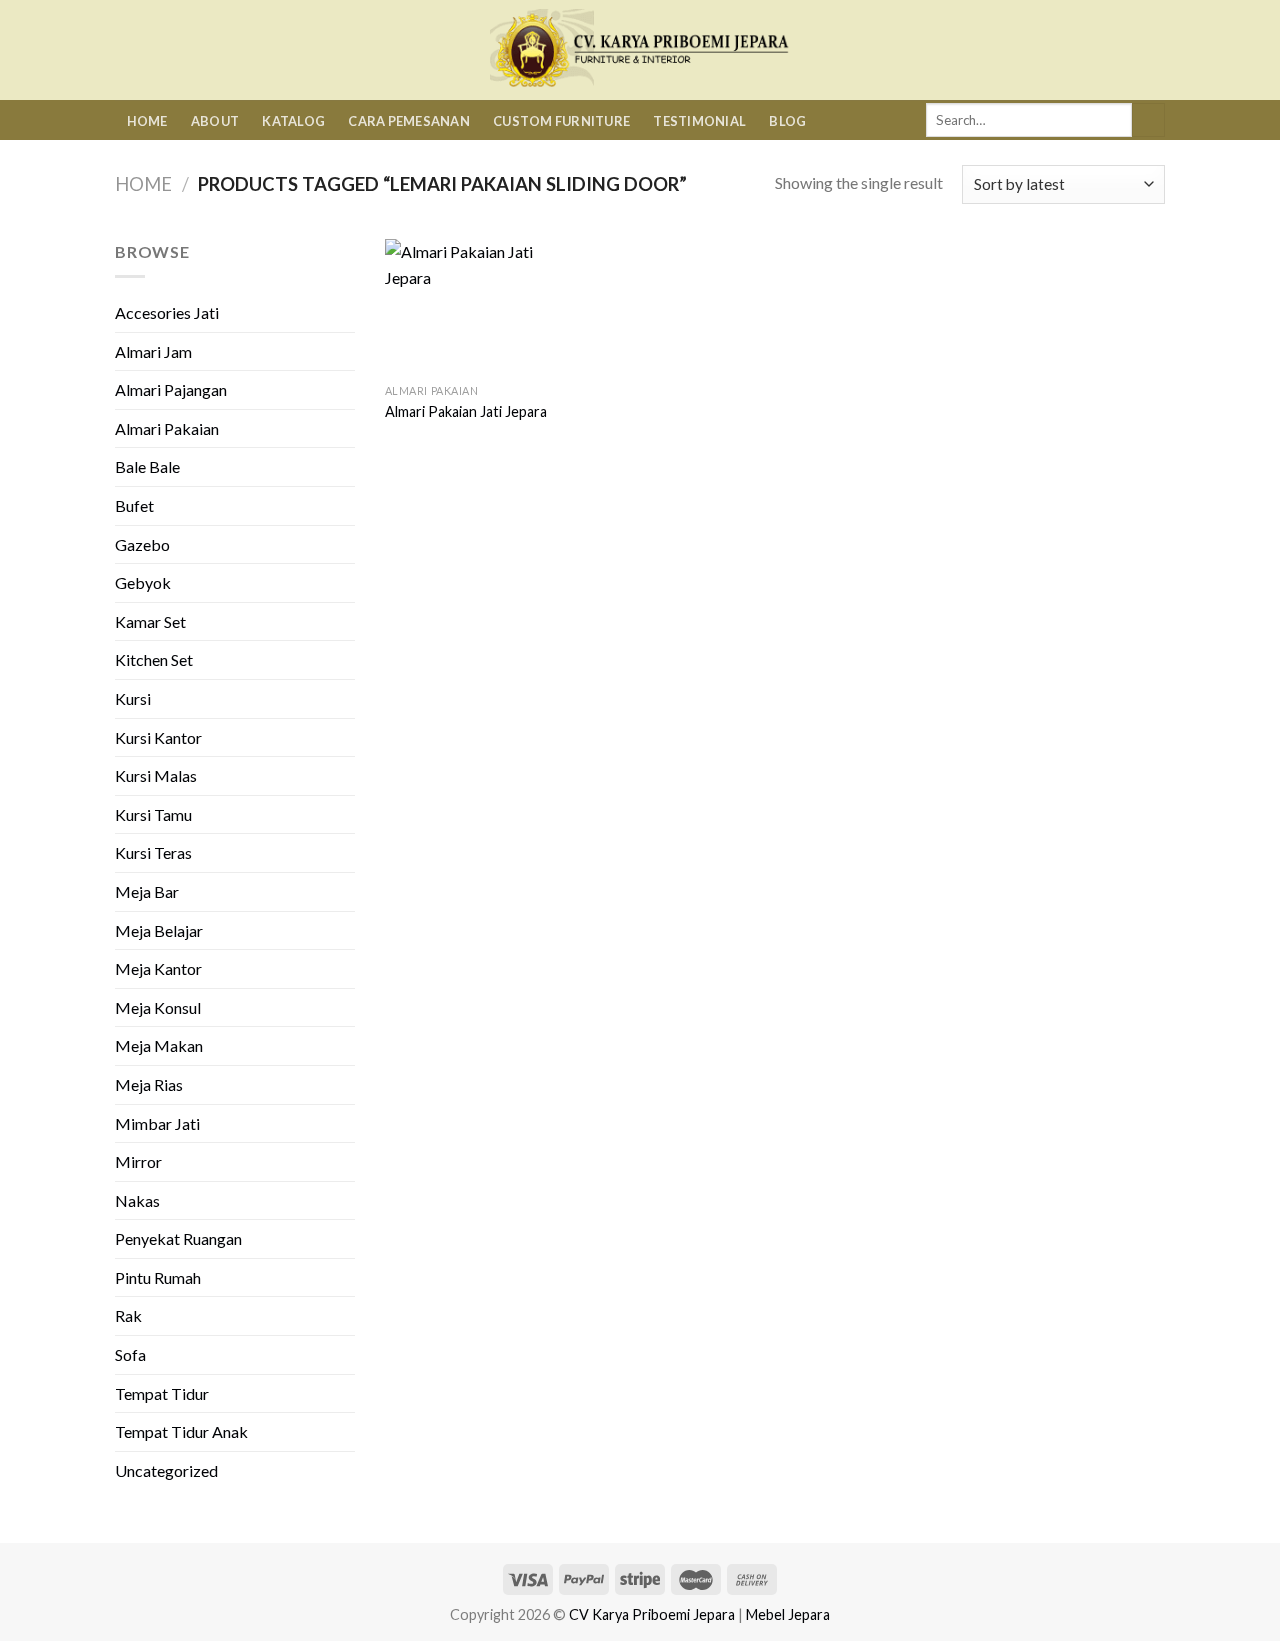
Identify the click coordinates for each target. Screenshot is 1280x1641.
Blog (787, 121)
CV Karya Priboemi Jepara (652, 1614)
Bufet (134, 505)
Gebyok (143, 582)
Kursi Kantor (158, 737)
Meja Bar (147, 891)
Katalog (293, 121)
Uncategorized (166, 1470)
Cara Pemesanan (409, 121)
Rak (128, 1315)
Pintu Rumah (158, 1277)
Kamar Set (150, 621)
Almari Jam (153, 351)
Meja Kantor (158, 968)
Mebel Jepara (788, 1614)
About (215, 121)
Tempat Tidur (162, 1393)
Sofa (130, 1354)
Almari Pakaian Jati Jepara (466, 411)
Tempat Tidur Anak (181, 1431)
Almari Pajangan (171, 389)
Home (147, 121)
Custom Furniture (561, 121)
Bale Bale (147, 466)
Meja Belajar (159, 930)
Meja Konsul (158, 1007)
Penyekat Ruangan (178, 1238)
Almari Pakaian (167, 428)
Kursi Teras (153, 852)
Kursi (133, 698)
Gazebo (142, 544)
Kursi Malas (156, 775)
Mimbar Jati (157, 1123)
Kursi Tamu (153, 814)
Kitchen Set (154, 659)
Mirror (138, 1161)
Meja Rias (149, 1084)
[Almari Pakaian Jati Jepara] (475, 306)
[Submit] (1148, 120)
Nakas (137, 1200)
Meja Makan (159, 1045)
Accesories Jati (167, 312)
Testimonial (699, 121)
